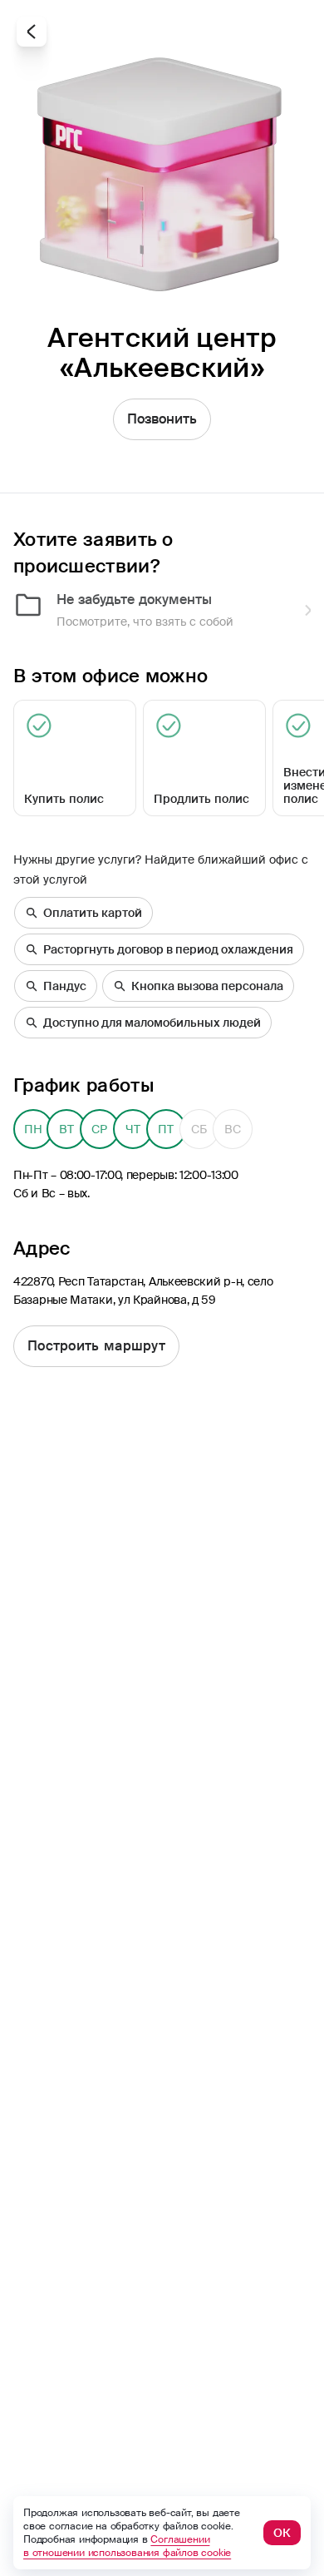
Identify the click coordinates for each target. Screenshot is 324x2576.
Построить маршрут (96, 1346)
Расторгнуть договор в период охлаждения (168, 949)
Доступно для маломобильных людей (152, 1023)
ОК (282, 2533)
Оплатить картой (93, 913)
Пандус (65, 986)
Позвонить (162, 419)
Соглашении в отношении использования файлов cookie (127, 2546)
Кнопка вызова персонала (207, 986)
